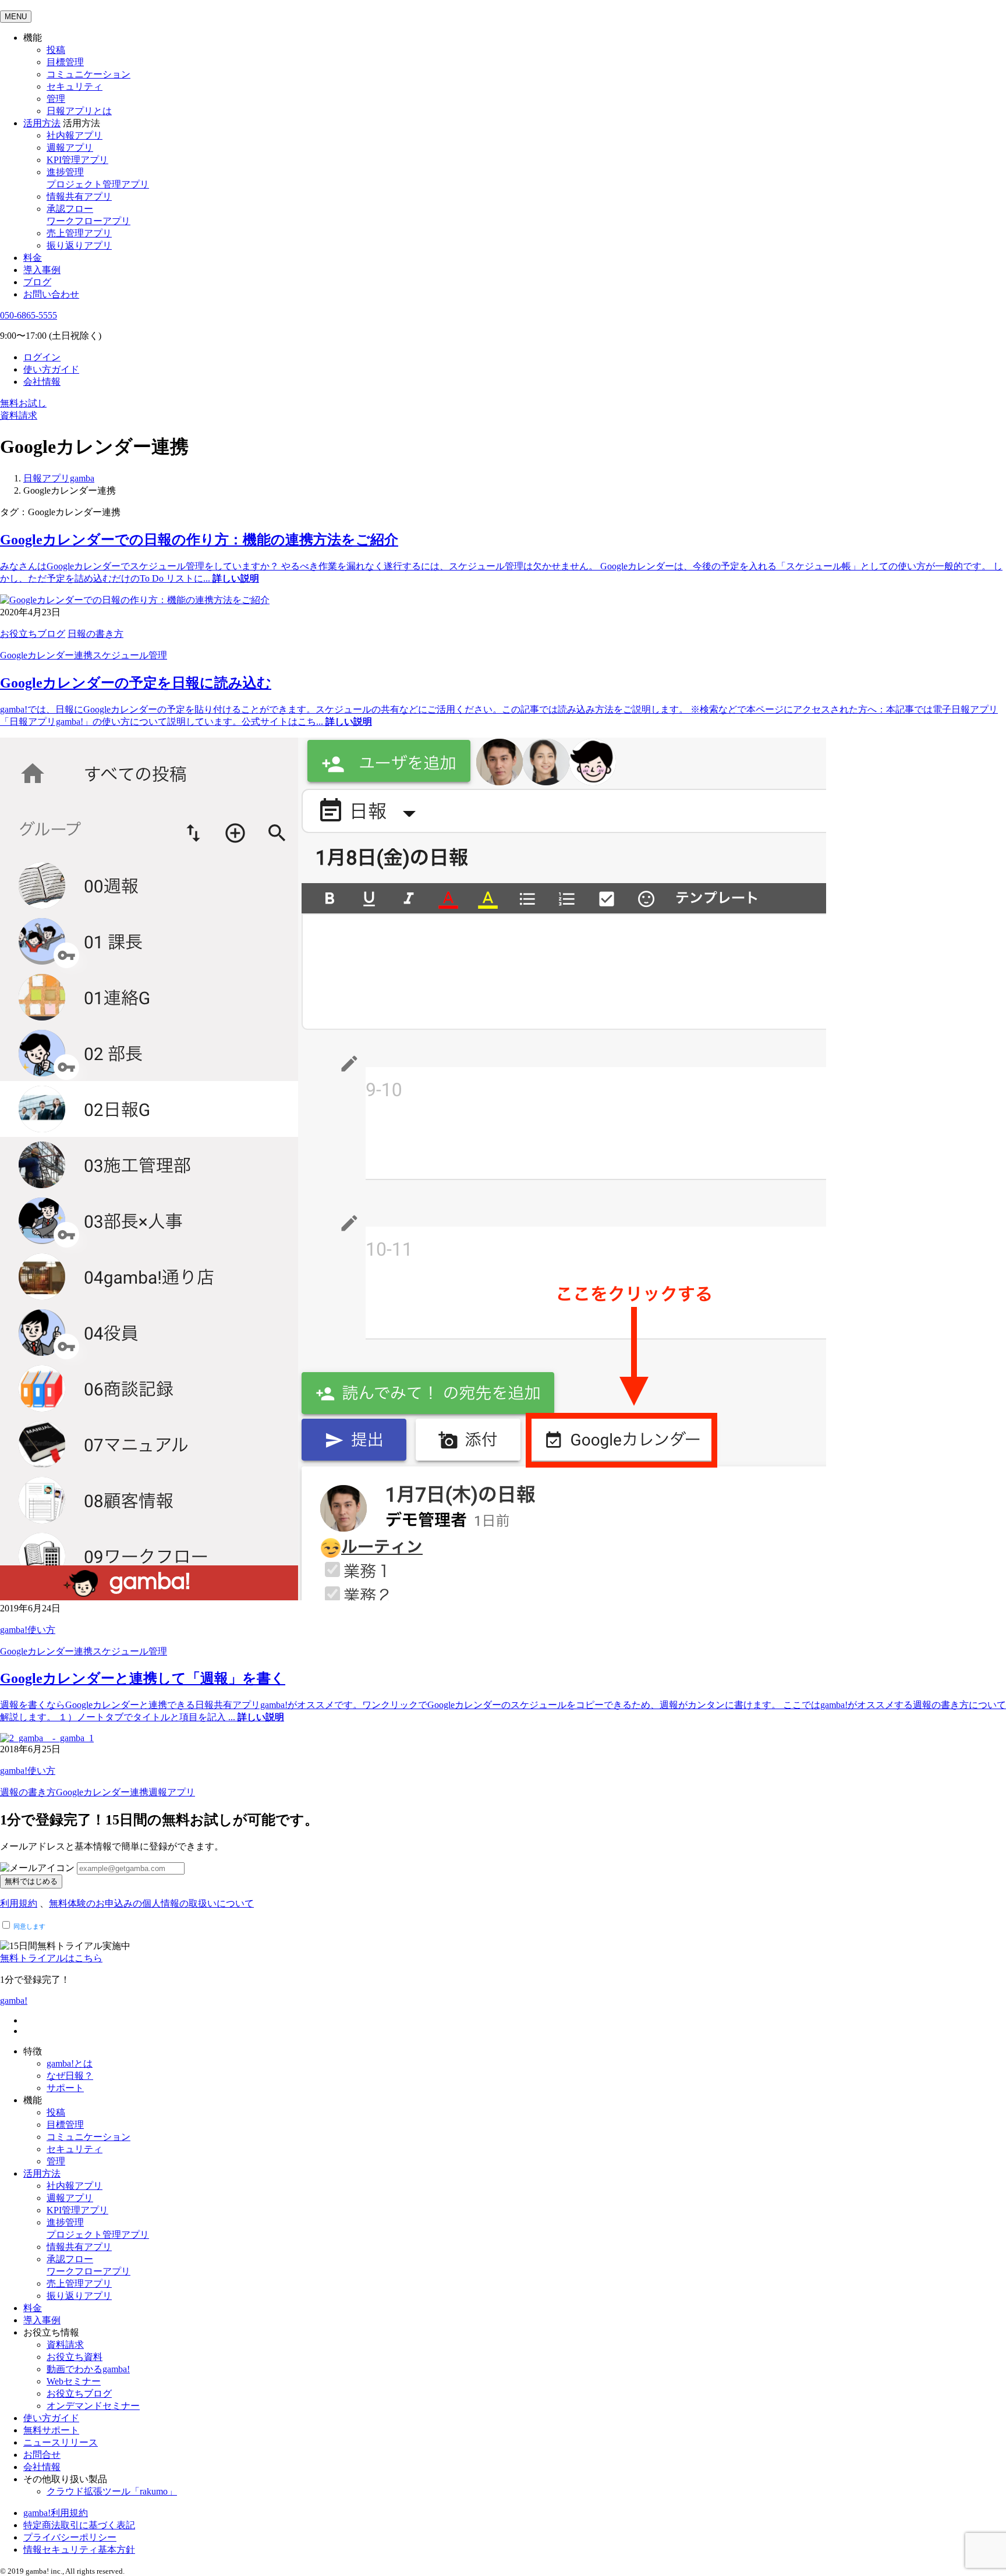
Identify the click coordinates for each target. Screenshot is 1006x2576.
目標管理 (65, 62)
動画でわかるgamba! (88, 2369)
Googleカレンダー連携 (46, 655)
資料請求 (19, 415)
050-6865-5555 (29, 315)
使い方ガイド (51, 369)
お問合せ (42, 2455)
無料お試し (23, 403)
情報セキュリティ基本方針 (79, 2550)
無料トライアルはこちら (51, 1958)
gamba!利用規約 (56, 2513)
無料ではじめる (31, 1881)
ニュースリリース (61, 2442)
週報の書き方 (28, 1792)
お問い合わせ (51, 294)
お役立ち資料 (75, 2357)
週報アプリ (70, 148)
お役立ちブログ (33, 634)
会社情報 (42, 382)
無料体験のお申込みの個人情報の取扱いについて (151, 1903)
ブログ (37, 282)
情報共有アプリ (79, 196)
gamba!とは (70, 2063)
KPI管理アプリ (77, 160)
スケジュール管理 (130, 655)
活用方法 (42, 2173)
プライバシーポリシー (70, 2537)
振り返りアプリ (79, 245)
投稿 (56, 50)
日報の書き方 (95, 634)
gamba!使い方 (28, 1630)
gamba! (14, 2001)
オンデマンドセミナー (93, 2406)
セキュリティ (75, 86)
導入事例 (42, 270)
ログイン (42, 357)
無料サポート (51, 2430)
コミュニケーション (88, 74)
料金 (33, 258)
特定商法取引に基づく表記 (79, 2525)
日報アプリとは (79, 111)
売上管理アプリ (79, 233)
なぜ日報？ (70, 2076)
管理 (56, 99)
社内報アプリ (75, 135)
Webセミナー (74, 2381)
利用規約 (19, 1903)
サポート (65, 2088)
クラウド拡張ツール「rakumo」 (112, 2491)
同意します (29, 1926)
